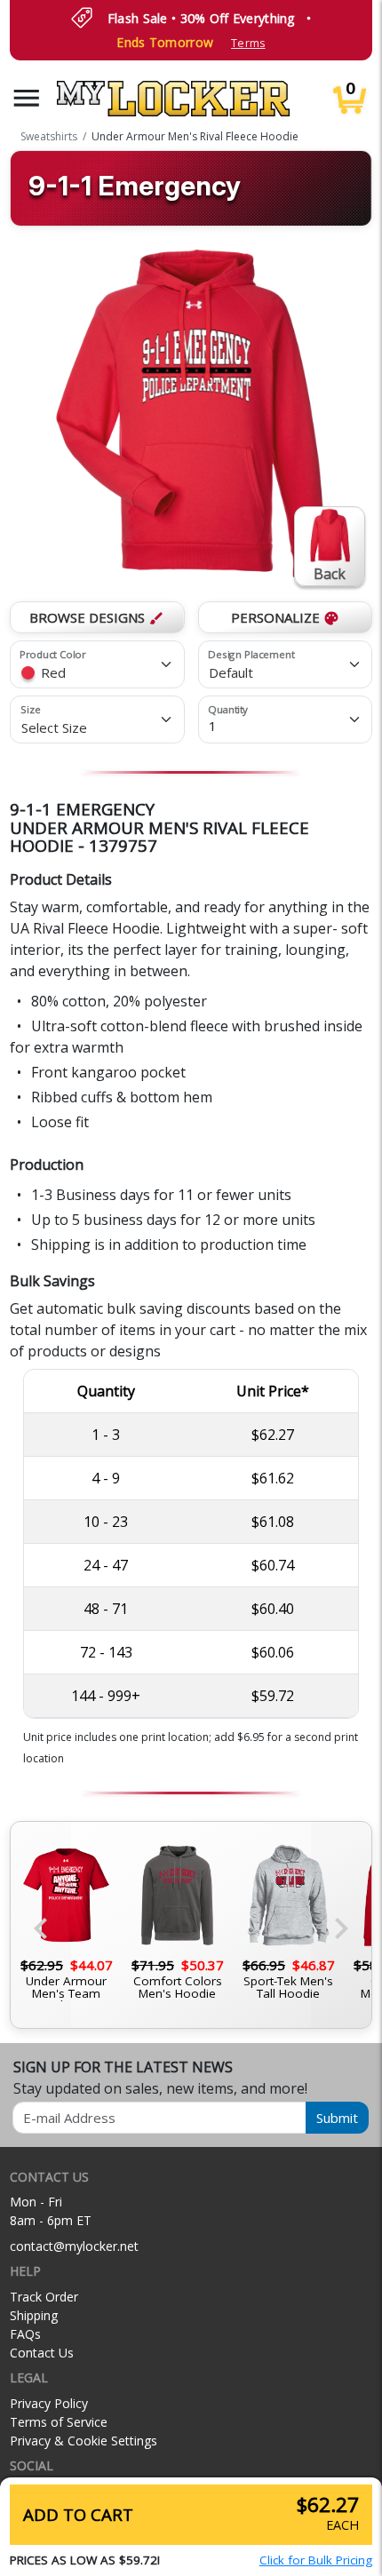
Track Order (44, 2297)
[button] (27, 98)
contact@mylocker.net (74, 2246)
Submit (337, 2118)
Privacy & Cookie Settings (84, 2441)
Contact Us (42, 2353)
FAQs (25, 2334)
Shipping (34, 2315)
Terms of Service (59, 2422)
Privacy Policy (49, 2403)
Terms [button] (248, 43)
